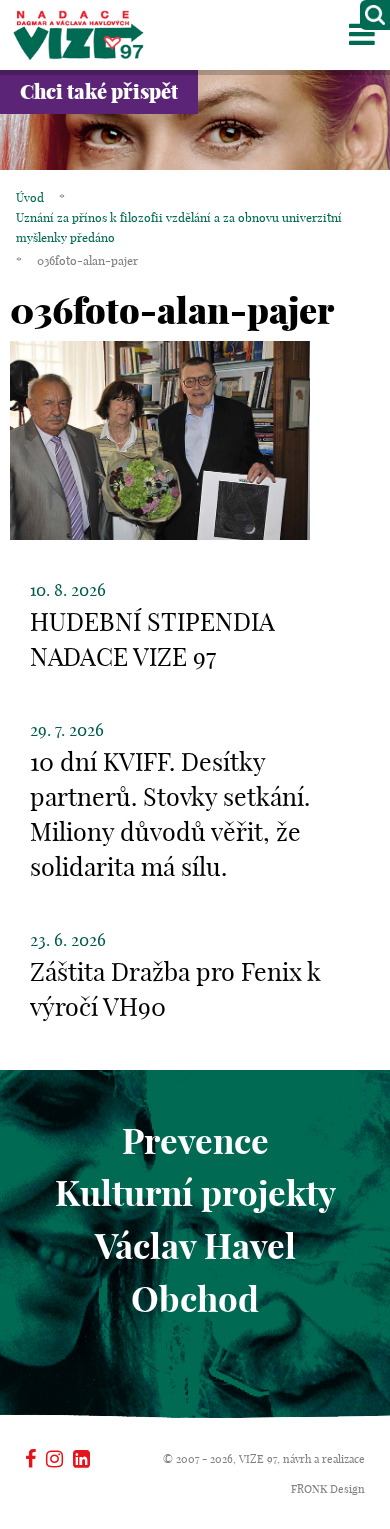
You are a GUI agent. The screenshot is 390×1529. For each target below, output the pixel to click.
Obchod (195, 1299)
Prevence (195, 1141)
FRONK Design (328, 1489)
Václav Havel (195, 1246)
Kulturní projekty (195, 1193)
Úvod (30, 197)
